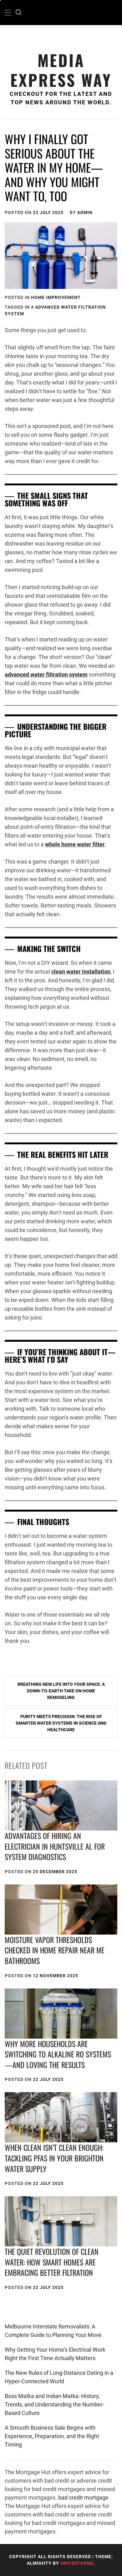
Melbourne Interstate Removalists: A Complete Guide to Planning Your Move (53, 2331)
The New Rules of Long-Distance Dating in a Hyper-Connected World (59, 2377)
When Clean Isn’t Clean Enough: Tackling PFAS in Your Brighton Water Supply (54, 2158)
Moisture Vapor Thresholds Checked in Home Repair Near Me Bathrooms (55, 1950)
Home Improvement (56, 297)
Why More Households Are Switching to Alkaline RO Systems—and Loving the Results (58, 2054)
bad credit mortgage (83, 2498)
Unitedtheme (77, 2563)
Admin (85, 212)
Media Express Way (61, 70)
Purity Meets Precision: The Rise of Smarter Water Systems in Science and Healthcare (61, 1723)
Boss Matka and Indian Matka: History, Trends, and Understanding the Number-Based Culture (54, 2404)
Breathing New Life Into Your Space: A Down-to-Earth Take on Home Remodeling (61, 1691)
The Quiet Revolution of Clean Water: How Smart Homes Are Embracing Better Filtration (52, 2262)
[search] (18, 13)
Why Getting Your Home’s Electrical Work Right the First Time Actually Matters (55, 2354)
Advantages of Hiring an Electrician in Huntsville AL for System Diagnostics (55, 1846)
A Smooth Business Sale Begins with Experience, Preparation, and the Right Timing (52, 2436)
